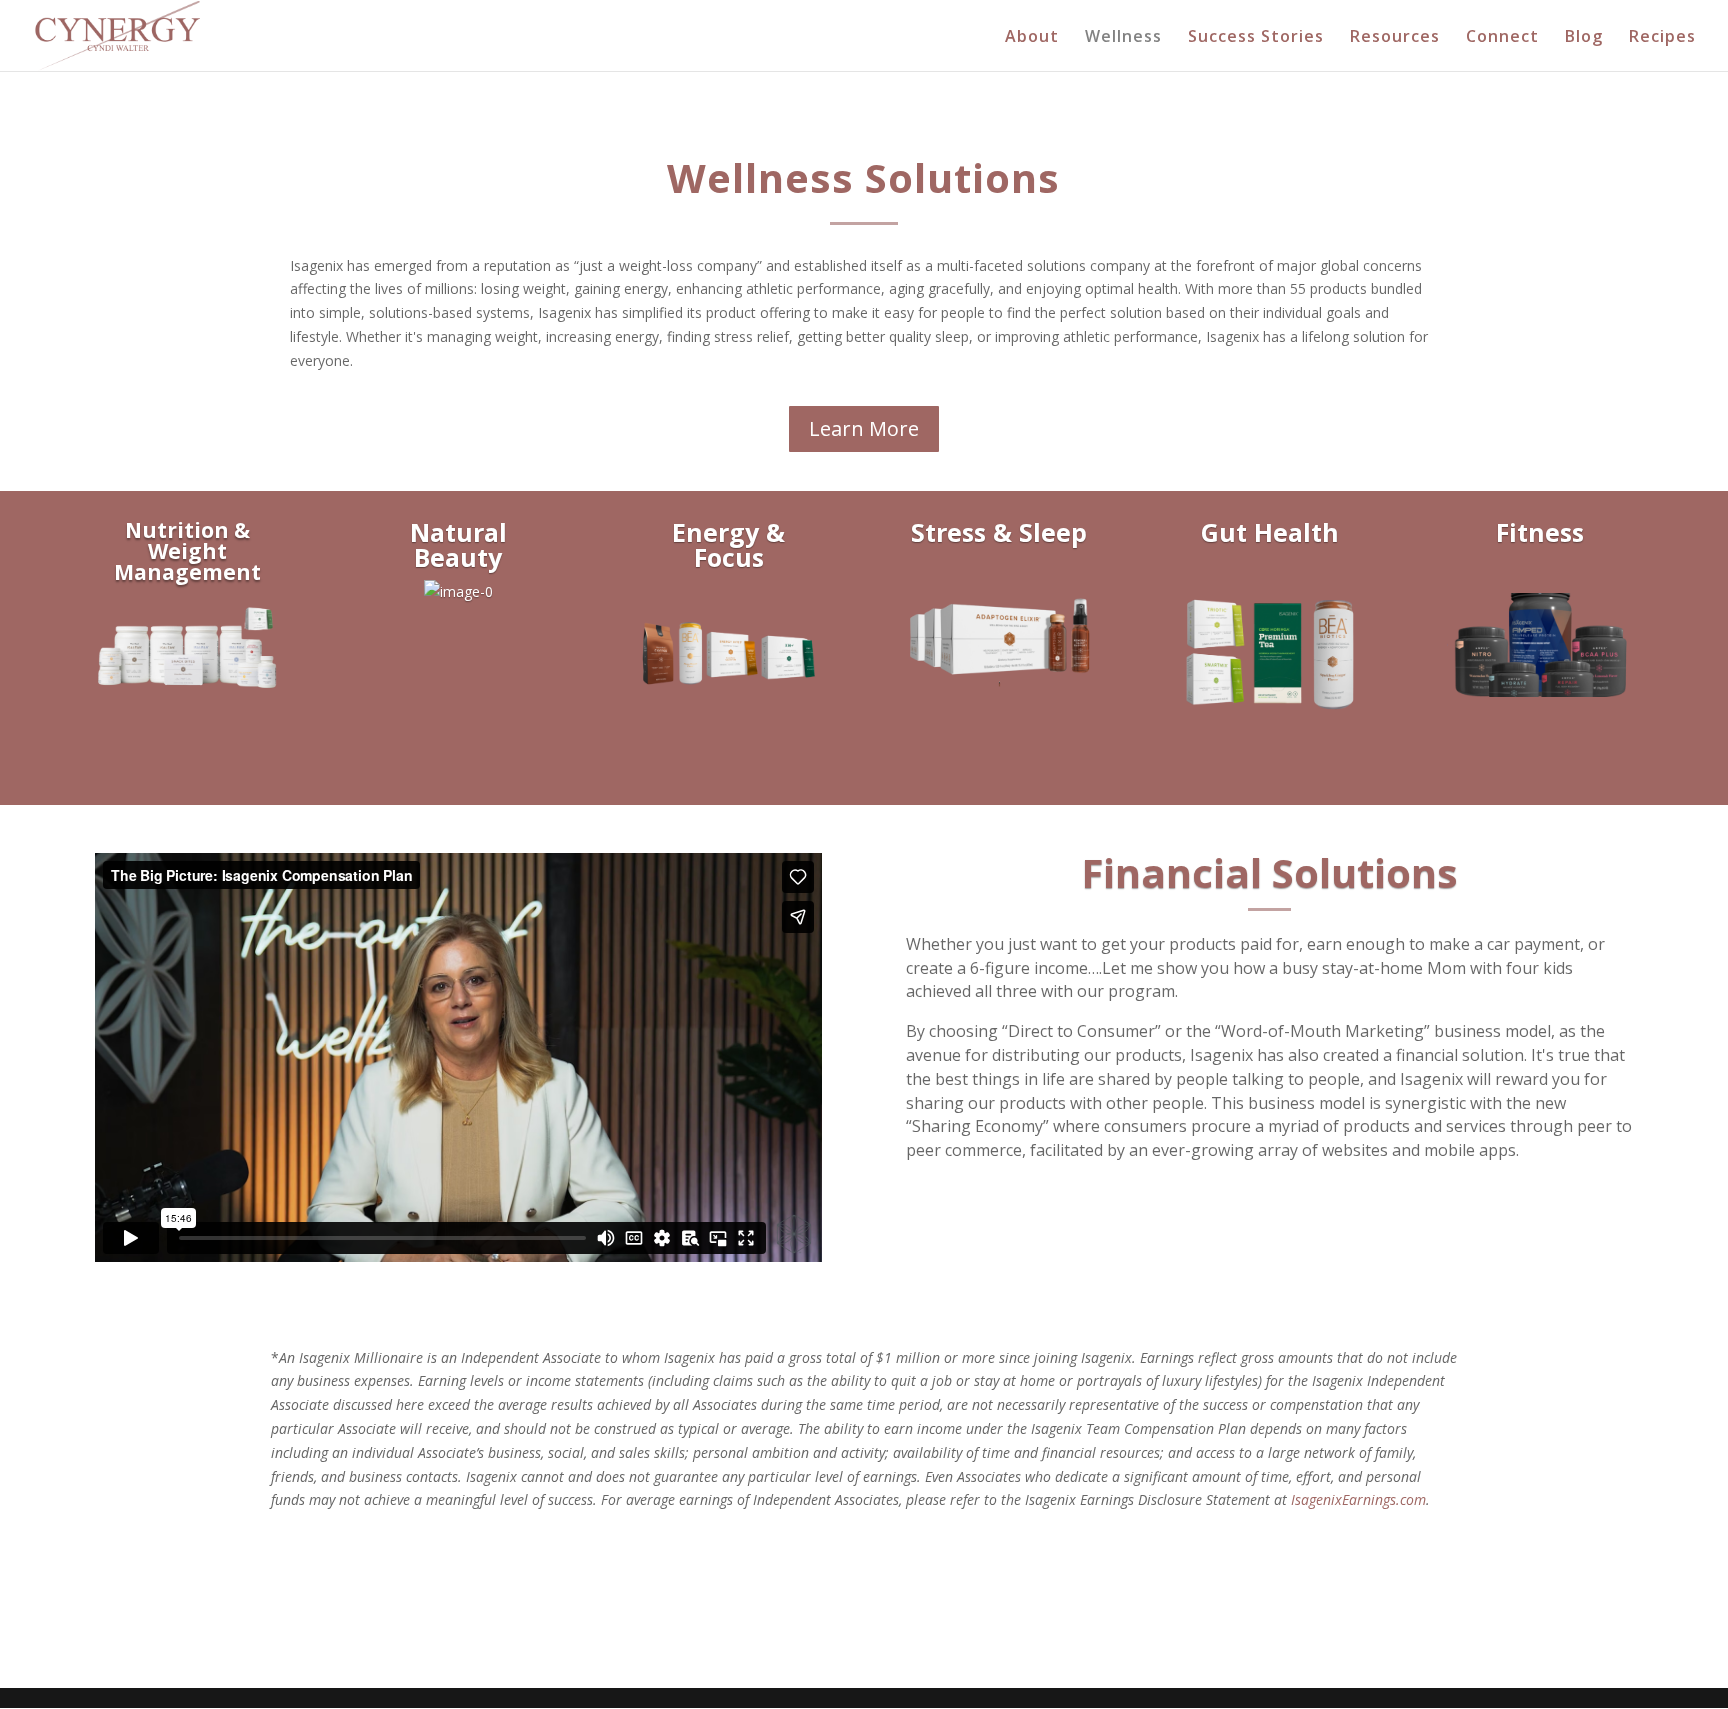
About (1032, 38)
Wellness (1123, 38)
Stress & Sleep (999, 532)
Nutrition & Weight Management (187, 551)
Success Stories (1256, 38)
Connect (1502, 38)
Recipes (1662, 38)
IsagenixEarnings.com (1358, 1499)
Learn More (864, 428)
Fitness (1540, 532)
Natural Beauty (458, 544)
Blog (1584, 38)
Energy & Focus (728, 544)
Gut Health (1270, 532)
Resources (1395, 38)
